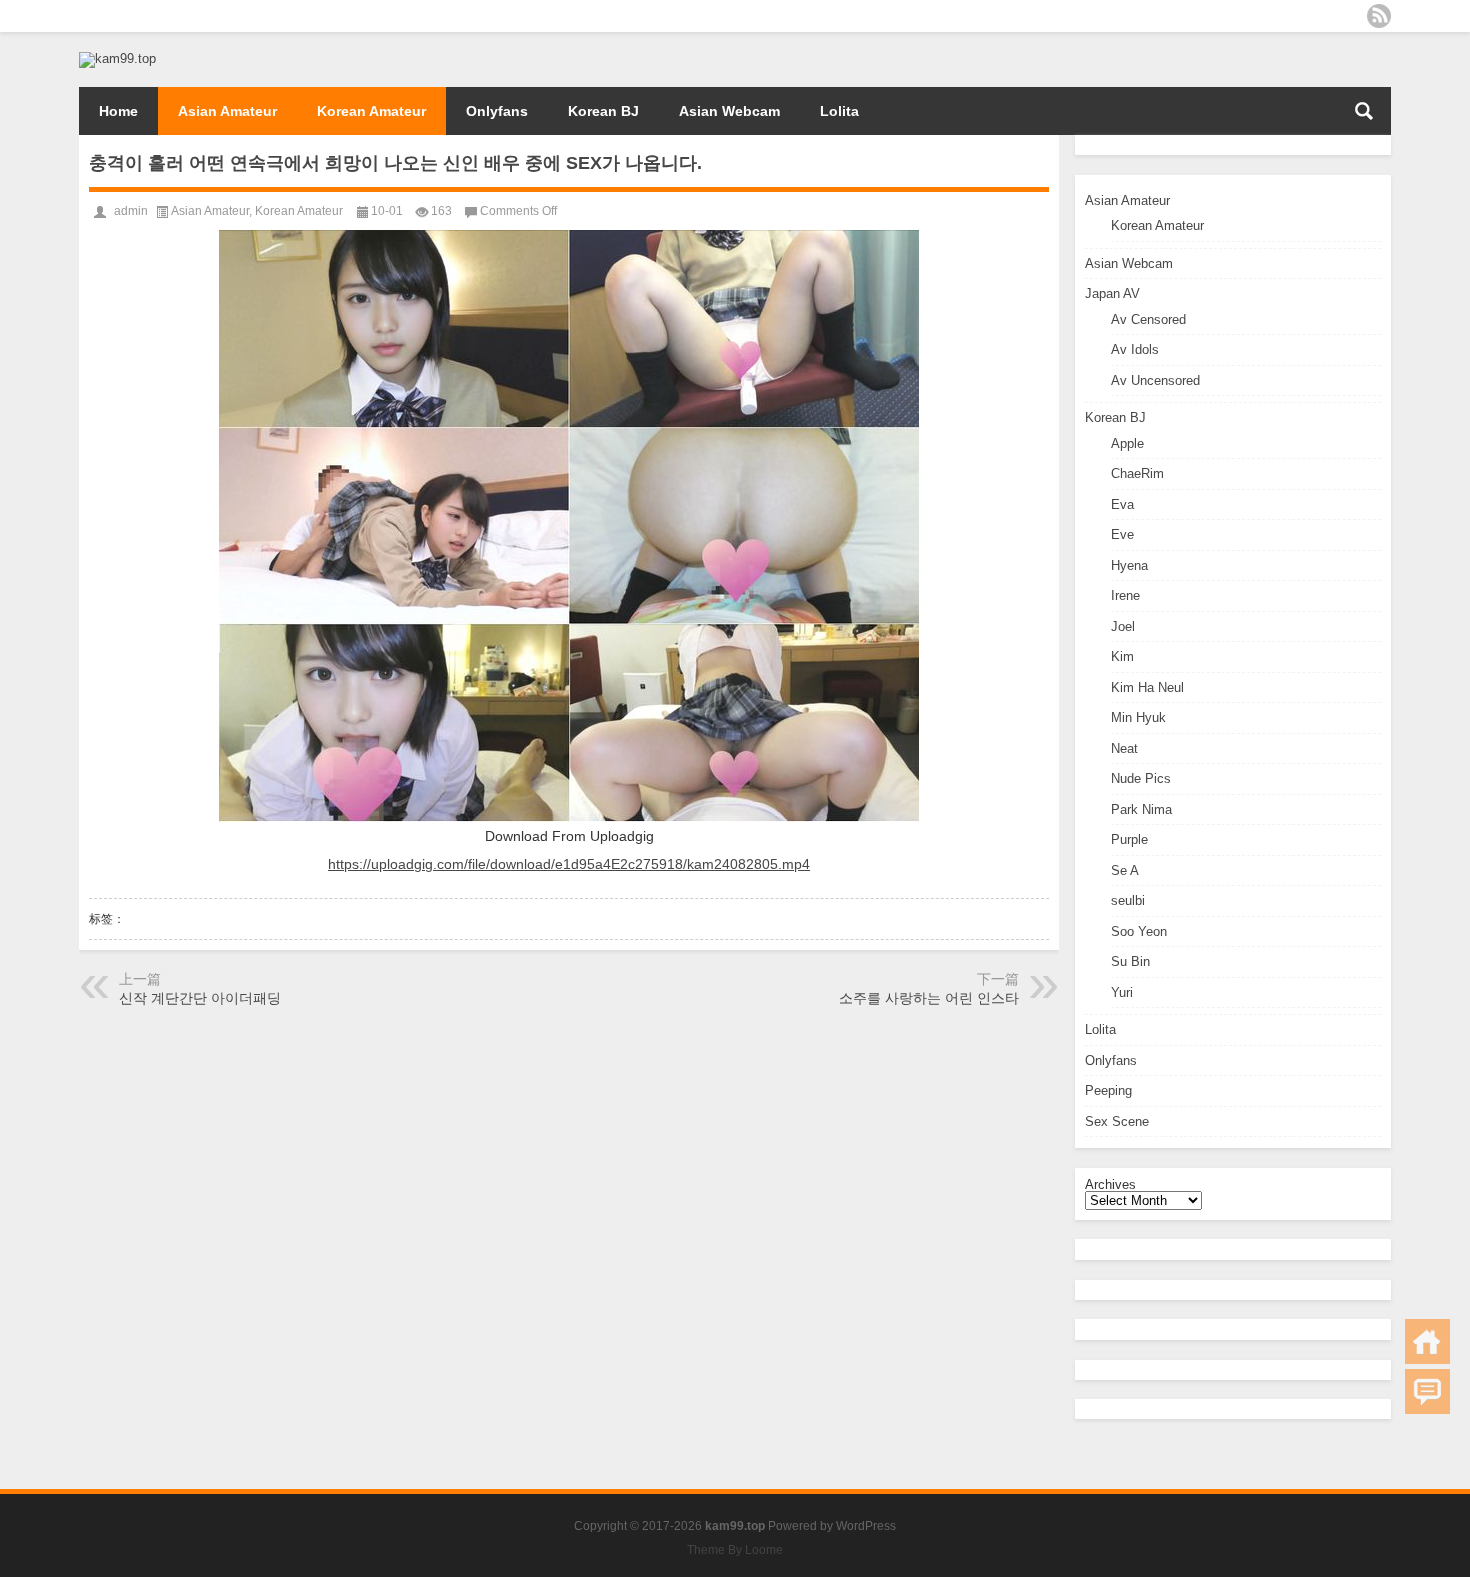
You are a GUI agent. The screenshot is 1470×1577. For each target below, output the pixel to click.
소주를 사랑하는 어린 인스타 (929, 998)
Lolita (839, 111)
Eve (1122, 534)
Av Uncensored (1155, 380)
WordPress (866, 1526)
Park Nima (1141, 809)
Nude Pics (1141, 778)
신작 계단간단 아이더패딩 (200, 998)
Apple (1127, 443)
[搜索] (1364, 111)
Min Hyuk (1138, 717)
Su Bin (1130, 961)
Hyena (1129, 565)
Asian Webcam (729, 111)
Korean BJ (603, 111)
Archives (1110, 1184)
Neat (1124, 748)
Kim (1122, 656)
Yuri (1122, 992)
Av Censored (1148, 319)
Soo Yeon (1139, 931)
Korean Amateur (371, 111)
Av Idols (1135, 349)
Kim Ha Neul (1147, 687)
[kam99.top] (117, 58)
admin (131, 211)
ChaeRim (1137, 473)
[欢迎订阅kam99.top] (1379, 16)
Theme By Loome (735, 1550)
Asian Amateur (227, 111)
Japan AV (1112, 293)
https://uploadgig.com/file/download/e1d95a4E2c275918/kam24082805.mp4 (569, 864)
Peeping (1108, 1090)
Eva (1122, 504)
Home (118, 111)
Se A (1125, 870)
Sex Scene (1117, 1121)
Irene (1125, 595)
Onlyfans (497, 111)
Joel (1123, 626)
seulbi (1128, 900)
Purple (1129, 839)
